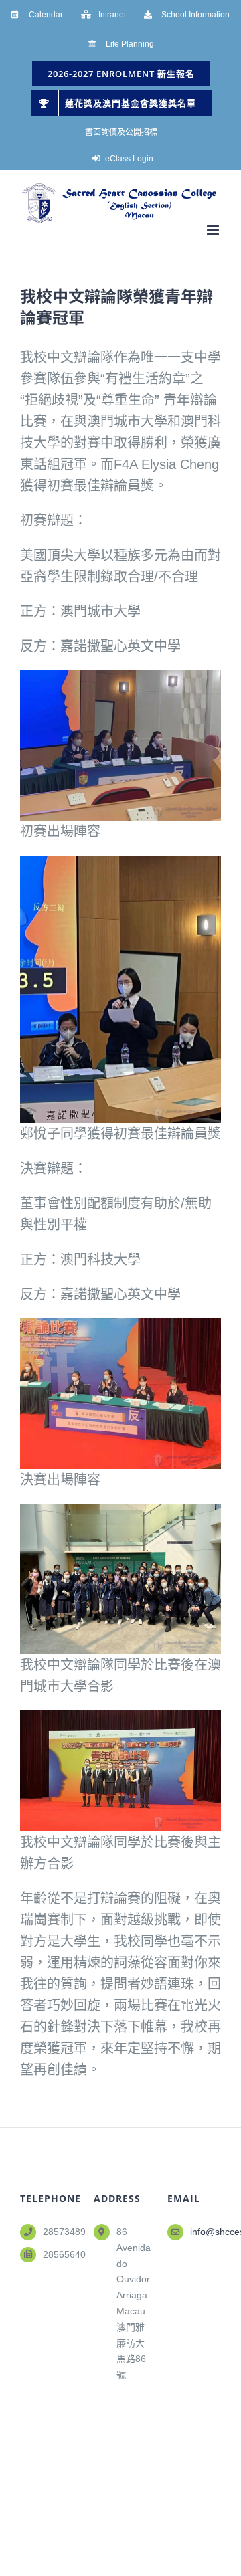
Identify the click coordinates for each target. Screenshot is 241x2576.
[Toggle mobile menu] (214, 230)
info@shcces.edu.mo (206, 2232)
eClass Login (129, 159)
